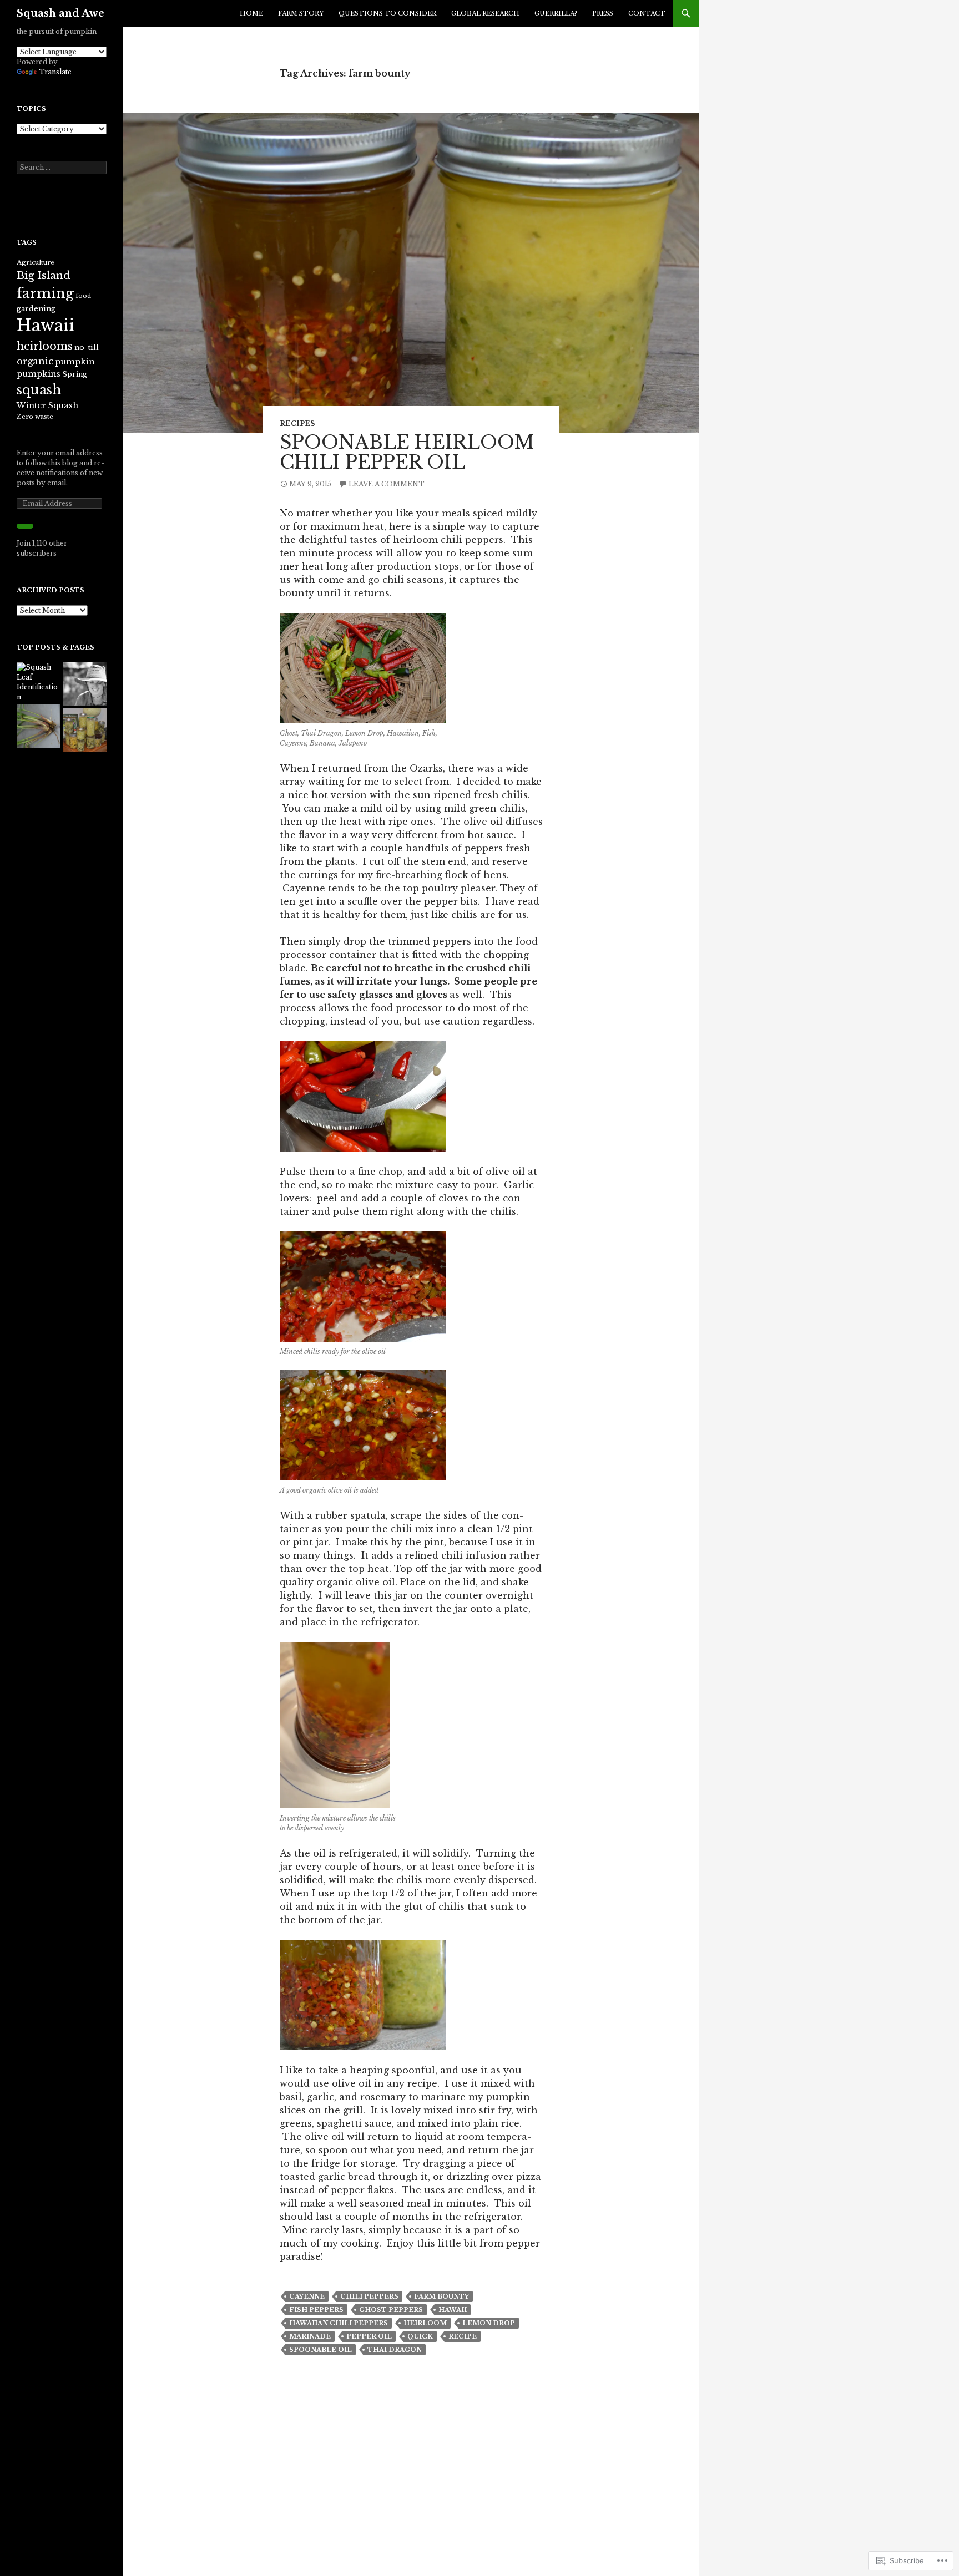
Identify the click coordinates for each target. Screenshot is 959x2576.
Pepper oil (369, 2336)
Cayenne (307, 2296)
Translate (55, 72)
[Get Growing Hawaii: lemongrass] (39, 726)
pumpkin (75, 362)
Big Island (44, 275)
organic (35, 361)
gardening (36, 309)
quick (420, 2336)
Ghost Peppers (391, 2310)
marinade (310, 2336)
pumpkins (39, 374)
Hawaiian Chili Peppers (339, 2323)
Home (251, 13)
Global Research (485, 13)
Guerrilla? (556, 13)
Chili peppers (369, 2296)
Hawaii (453, 2310)
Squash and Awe (60, 13)
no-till (87, 348)
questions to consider (387, 13)
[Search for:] (62, 167)
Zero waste (35, 417)
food (83, 296)
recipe (463, 2336)
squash (39, 390)
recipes (297, 424)
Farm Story (301, 13)
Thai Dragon (395, 2350)
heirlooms (45, 346)
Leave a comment (387, 484)
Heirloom (425, 2323)
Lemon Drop (489, 2323)
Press (603, 13)
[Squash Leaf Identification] (39, 682)
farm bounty (441, 2296)
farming (45, 293)
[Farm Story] (85, 684)
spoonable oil (320, 2350)
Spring (75, 374)
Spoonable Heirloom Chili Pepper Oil (407, 452)
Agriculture (36, 262)
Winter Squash (47, 405)
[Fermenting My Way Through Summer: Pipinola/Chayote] (85, 730)
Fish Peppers (316, 2310)
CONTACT (647, 13)
